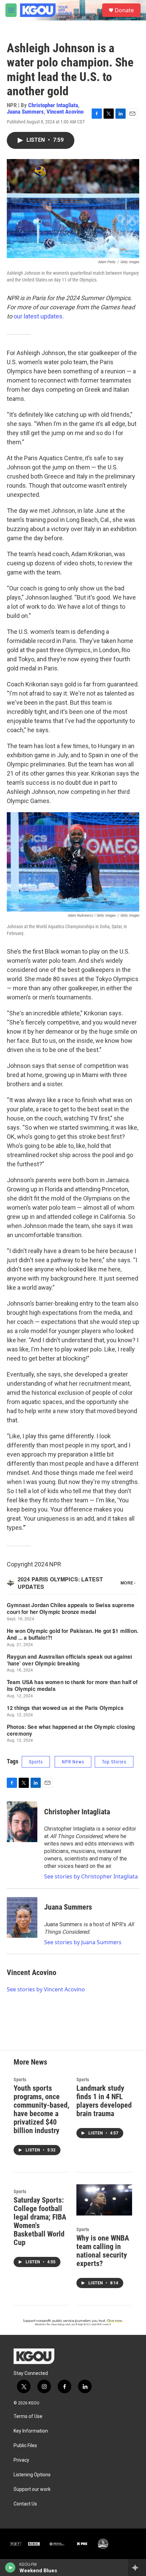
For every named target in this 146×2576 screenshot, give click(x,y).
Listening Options (32, 2475)
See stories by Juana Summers (83, 1942)
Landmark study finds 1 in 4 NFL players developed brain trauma (104, 2101)
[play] (10, 2568)
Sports (36, 1762)
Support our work (32, 2489)
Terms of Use (28, 2416)
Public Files (25, 2446)
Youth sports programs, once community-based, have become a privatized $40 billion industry (41, 2109)
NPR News (73, 1762)
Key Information (31, 2431)
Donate (124, 10)
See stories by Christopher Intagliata (91, 1876)
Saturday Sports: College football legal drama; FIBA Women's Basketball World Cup (40, 2221)
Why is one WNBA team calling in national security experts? (103, 2251)
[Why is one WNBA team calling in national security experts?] (104, 2200)
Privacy (21, 2460)
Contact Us (25, 2504)
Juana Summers (25, 112)
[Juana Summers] (22, 1917)
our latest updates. (39, 316)
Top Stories (114, 1762)
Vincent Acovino (65, 112)
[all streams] (137, 2568)
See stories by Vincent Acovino (46, 1989)
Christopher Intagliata (53, 105)
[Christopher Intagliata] (22, 1822)
